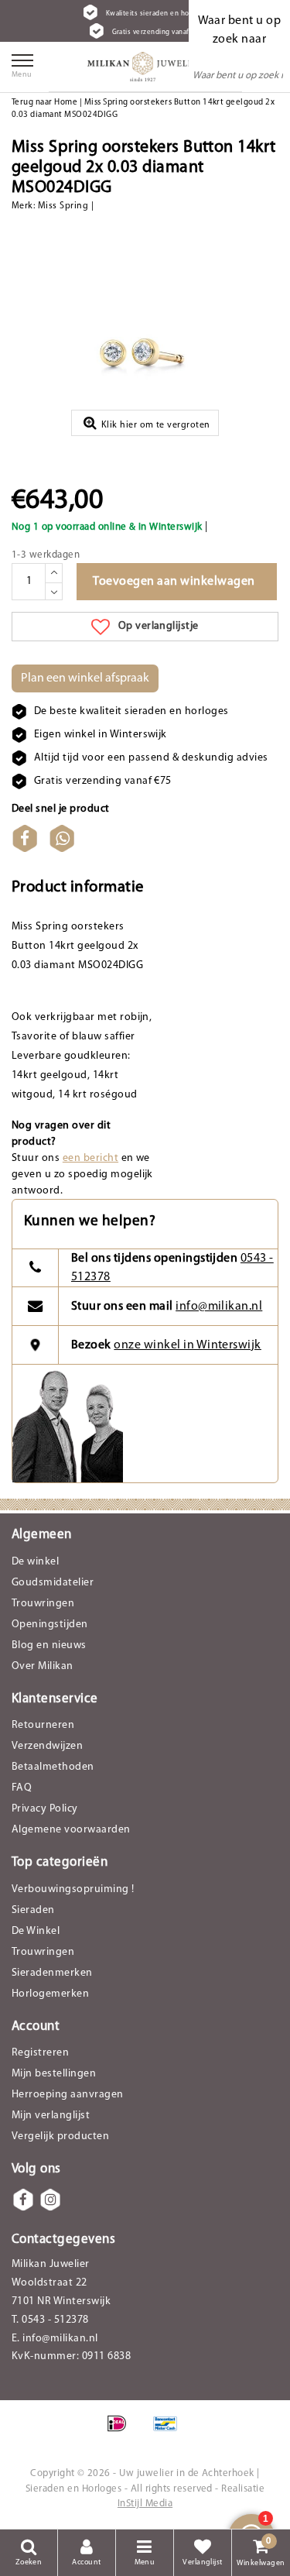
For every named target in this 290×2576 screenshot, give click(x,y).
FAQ (22, 1788)
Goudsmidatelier (53, 1583)
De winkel (35, 1562)
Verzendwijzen (47, 1746)
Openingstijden (50, 1625)
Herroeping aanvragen (68, 2095)
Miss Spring (63, 206)
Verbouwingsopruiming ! (73, 1889)
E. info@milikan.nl (55, 2339)
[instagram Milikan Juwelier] (50, 2200)
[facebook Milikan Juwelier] (23, 2200)
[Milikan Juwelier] (145, 67)
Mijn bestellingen (54, 2074)
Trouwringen (43, 1604)
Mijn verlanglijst (51, 2116)
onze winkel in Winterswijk (187, 1345)
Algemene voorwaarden (71, 1830)
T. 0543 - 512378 (50, 2320)
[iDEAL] (122, 2432)
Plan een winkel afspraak (85, 678)
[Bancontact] (169, 2432)
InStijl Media (145, 2504)
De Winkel (36, 1931)
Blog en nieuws (49, 1645)
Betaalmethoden (53, 1767)
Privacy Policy (45, 1809)
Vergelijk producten (60, 2136)
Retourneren (43, 1725)
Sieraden (33, 1910)
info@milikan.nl (219, 1307)
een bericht (90, 1158)
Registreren (40, 2053)
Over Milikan (43, 1666)
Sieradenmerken (52, 1973)
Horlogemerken (50, 1994)
